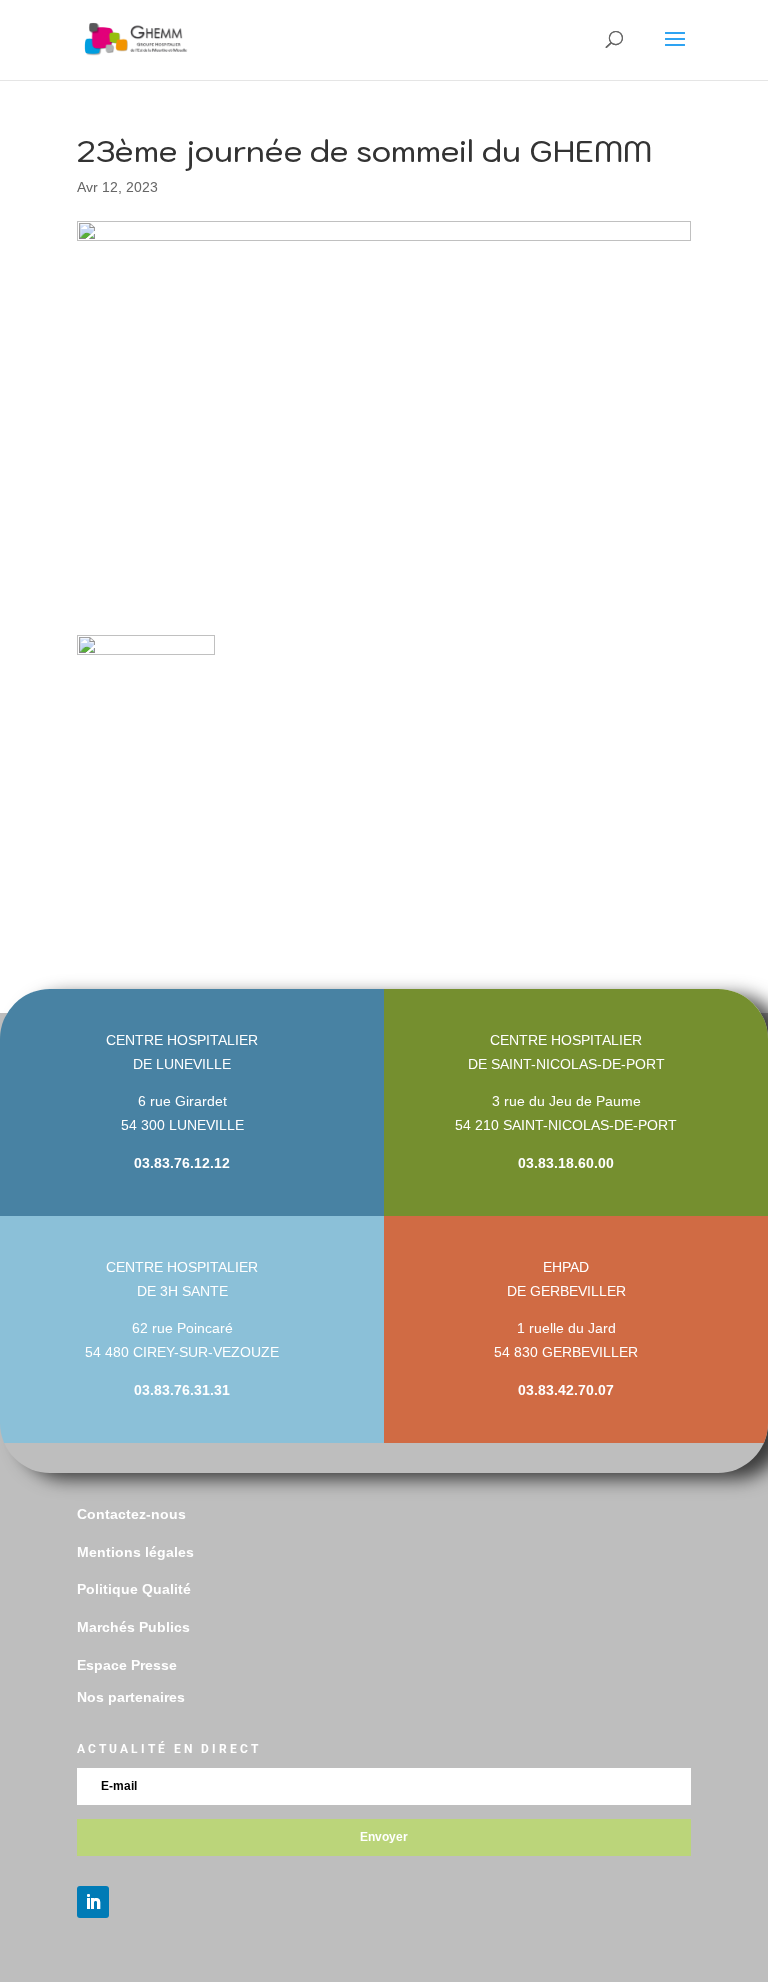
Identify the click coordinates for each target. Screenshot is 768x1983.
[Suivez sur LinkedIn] (93, 1902)
